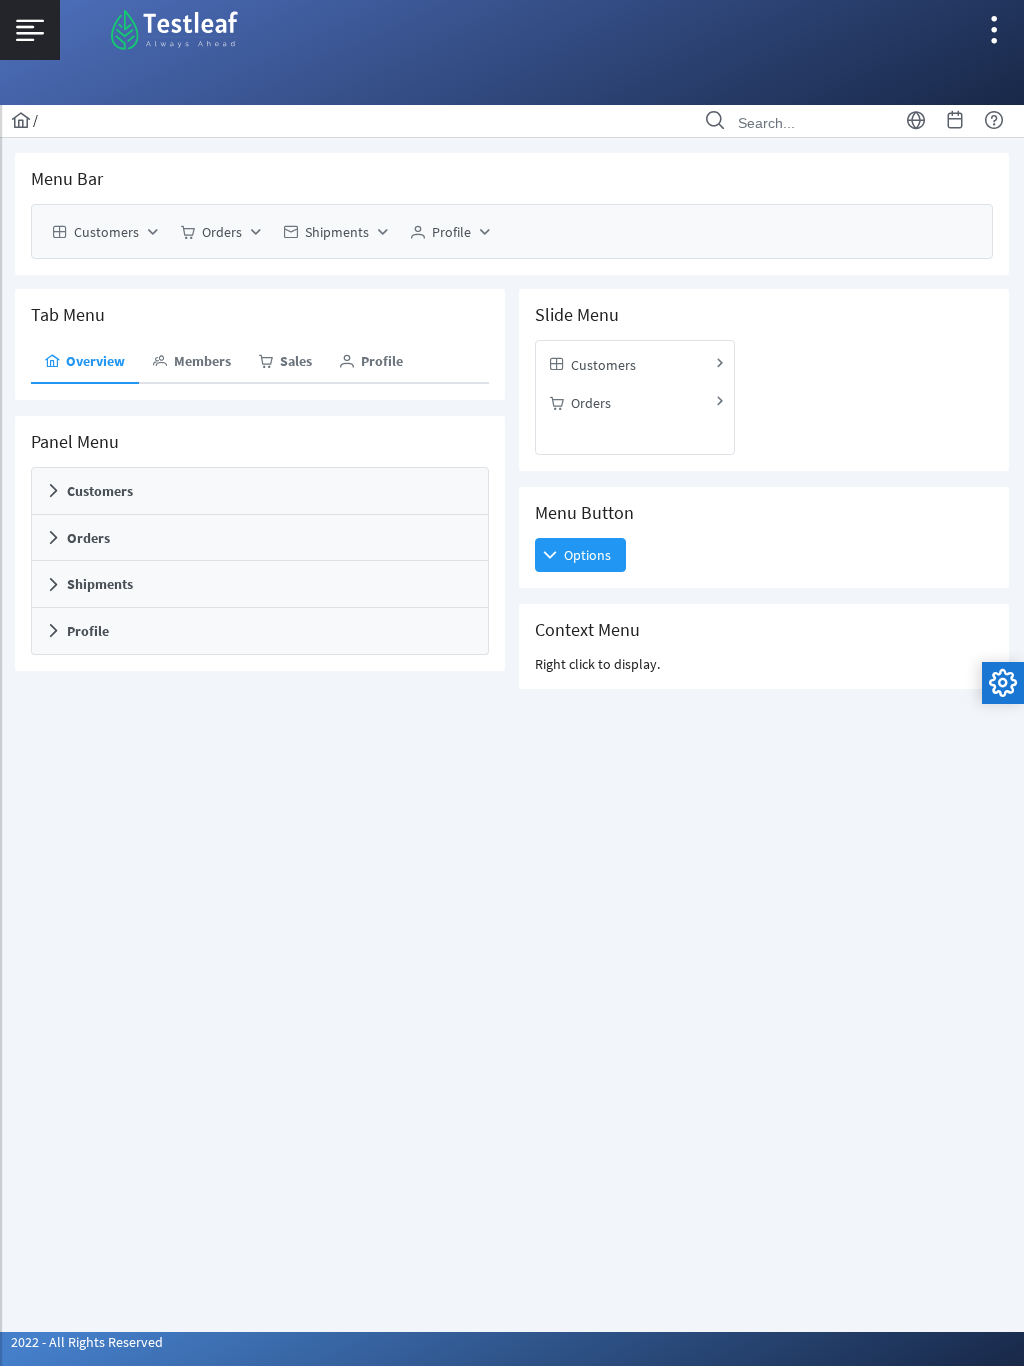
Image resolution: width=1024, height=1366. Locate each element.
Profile (88, 631)
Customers (100, 491)
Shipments (100, 585)
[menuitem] (103, 231)
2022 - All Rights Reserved (87, 1342)
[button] (580, 555)
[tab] (85, 362)
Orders (88, 538)
